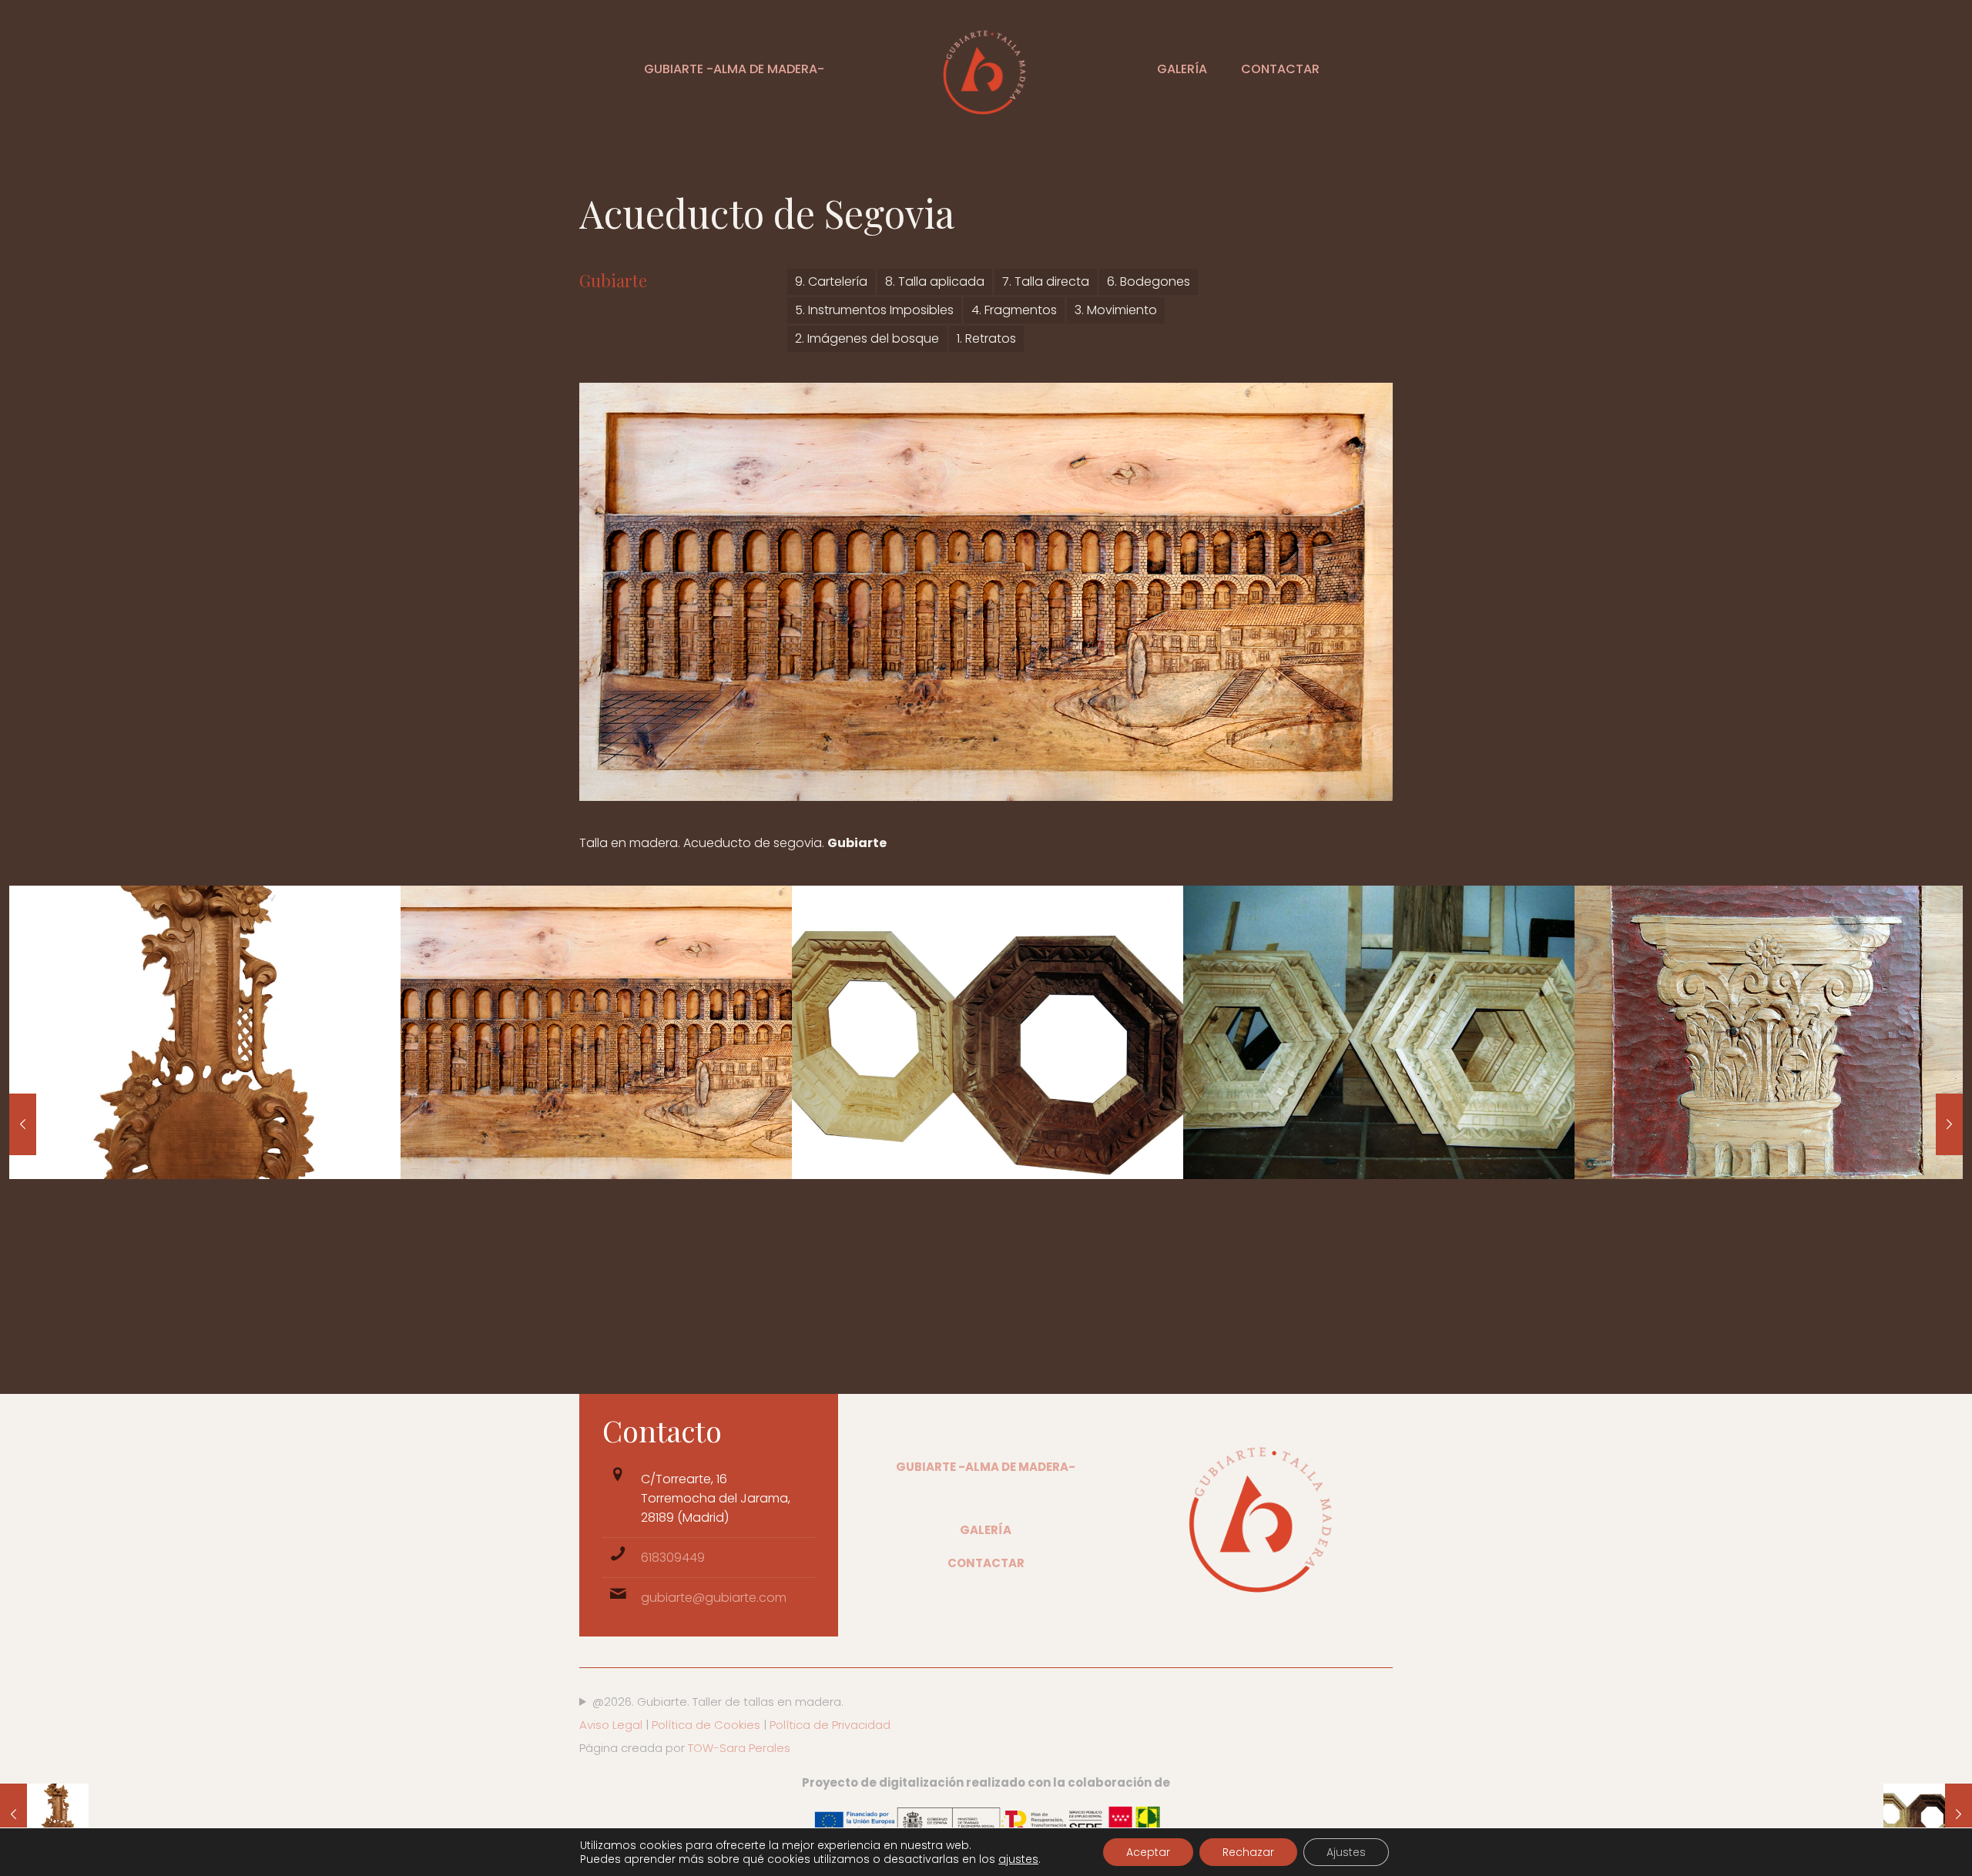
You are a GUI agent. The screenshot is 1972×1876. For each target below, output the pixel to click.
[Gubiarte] (986, 69)
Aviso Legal (611, 1725)
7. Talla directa (1046, 281)
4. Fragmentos (1014, 310)
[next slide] (1949, 1124)
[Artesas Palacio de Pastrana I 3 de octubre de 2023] (1928, 1814)
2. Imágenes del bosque (867, 338)
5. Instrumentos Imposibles (874, 310)
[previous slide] (23, 1124)
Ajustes (1346, 1852)
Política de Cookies (706, 1725)
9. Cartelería (831, 281)
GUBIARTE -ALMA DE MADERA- (986, 1467)
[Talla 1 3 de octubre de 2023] (44, 1814)
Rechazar (1248, 1852)
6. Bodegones (1149, 281)
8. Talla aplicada (935, 281)
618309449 (673, 1558)
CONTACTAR (986, 1563)
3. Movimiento (1116, 310)
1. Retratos (986, 338)
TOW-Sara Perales (739, 1748)
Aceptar (1148, 1852)
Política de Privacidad (828, 1725)
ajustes (1018, 1859)
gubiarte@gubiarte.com (714, 1598)
